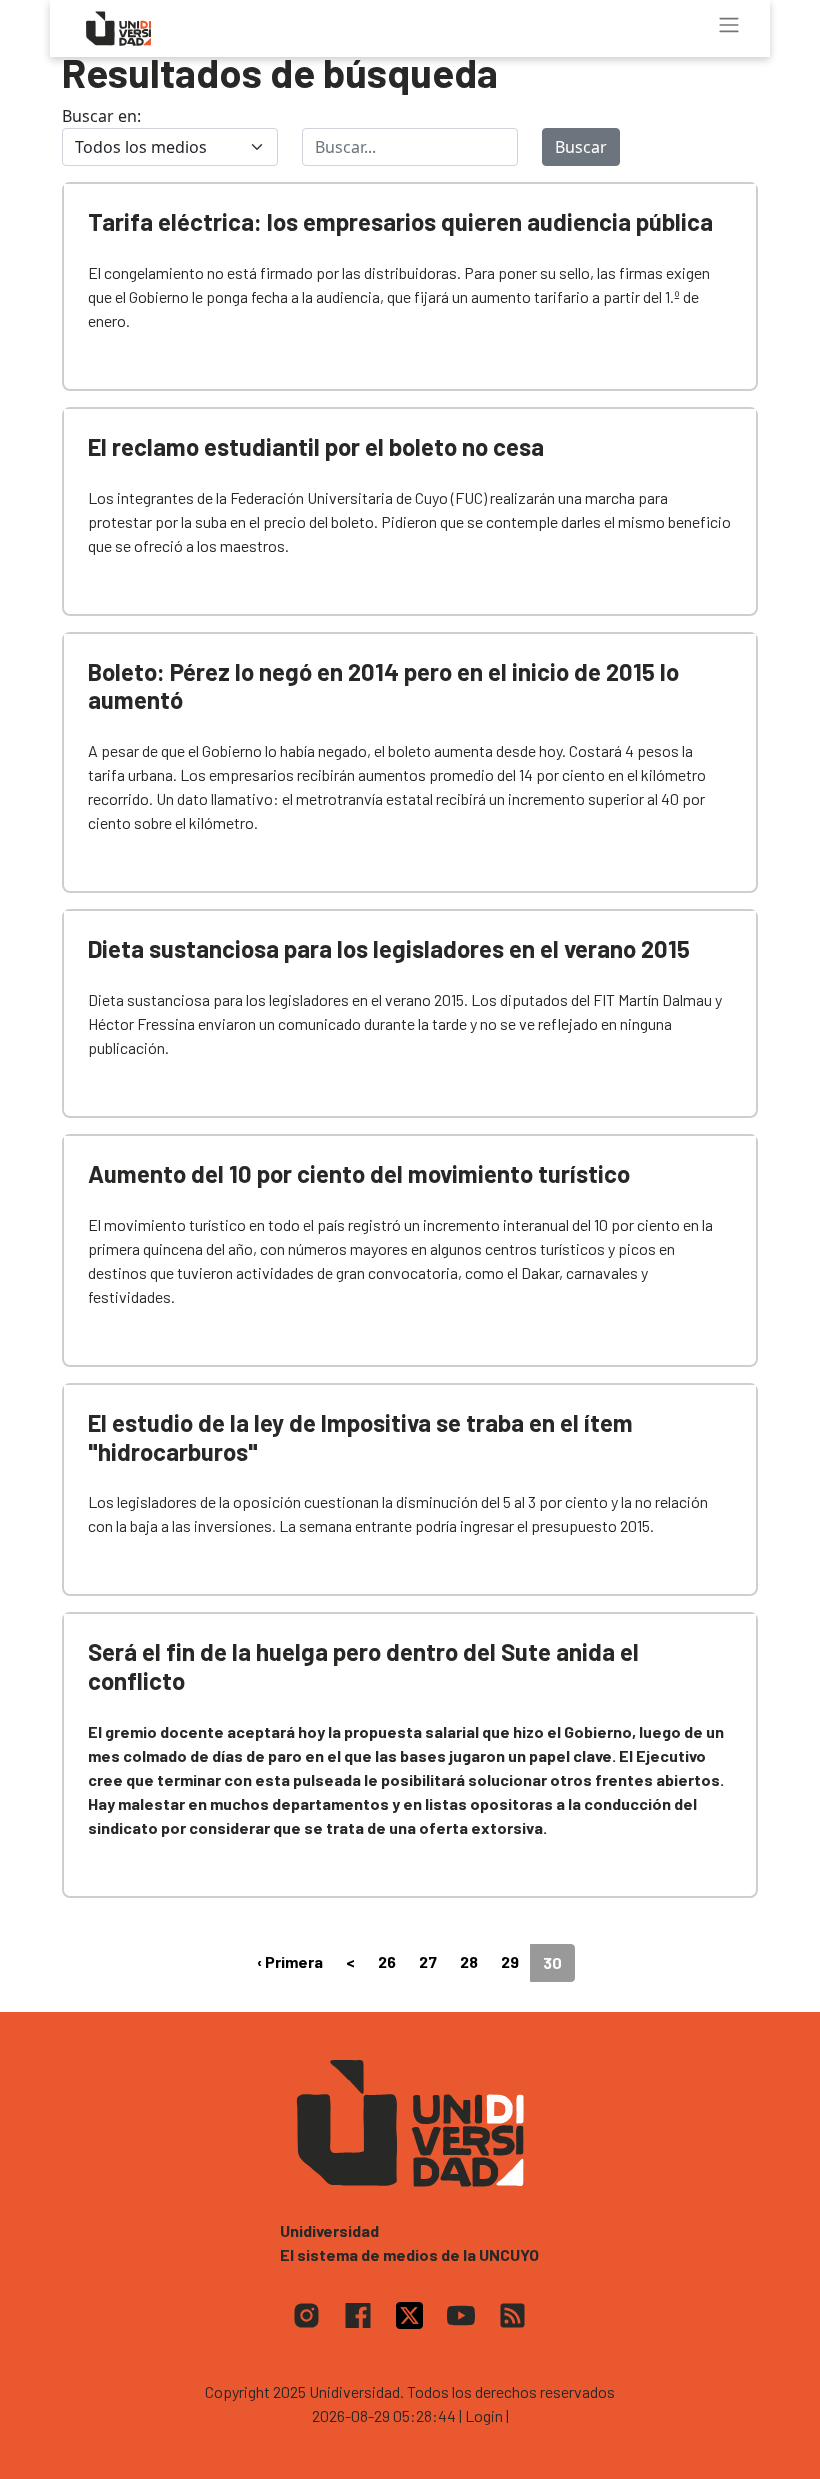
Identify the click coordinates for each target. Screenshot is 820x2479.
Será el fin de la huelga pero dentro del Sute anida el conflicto (363, 1666)
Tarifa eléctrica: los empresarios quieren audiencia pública (400, 221)
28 (469, 1961)
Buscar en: (101, 116)
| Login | (484, 2415)
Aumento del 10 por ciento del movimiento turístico (359, 1173)
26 (387, 1961)
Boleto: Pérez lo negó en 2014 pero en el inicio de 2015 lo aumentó (383, 686)
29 (510, 1961)
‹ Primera (290, 1961)
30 (552, 1962)
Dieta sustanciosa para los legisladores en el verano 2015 (389, 948)
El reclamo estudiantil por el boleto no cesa (316, 446)
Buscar (581, 147)
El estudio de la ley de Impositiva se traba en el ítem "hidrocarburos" (360, 1437)
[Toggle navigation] (729, 25)
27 (428, 1961)
